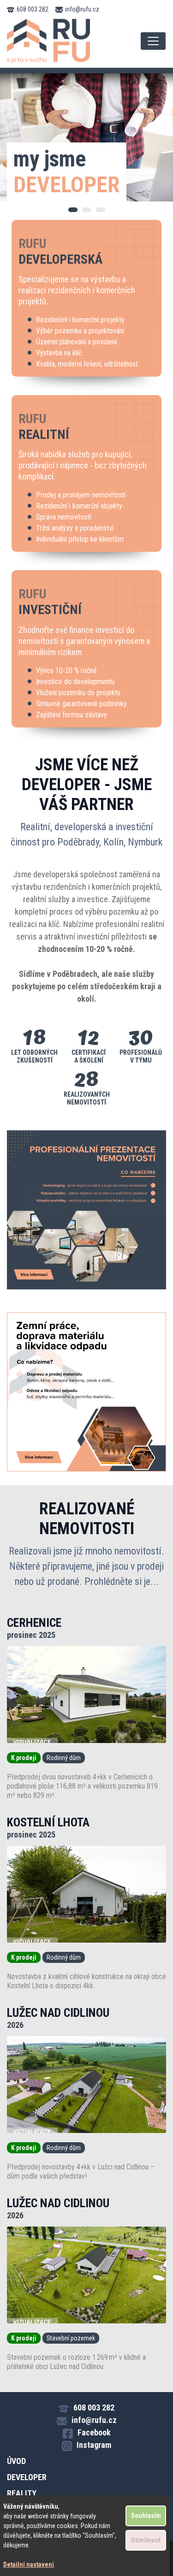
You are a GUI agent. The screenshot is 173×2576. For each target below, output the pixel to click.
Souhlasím (146, 2516)
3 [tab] (101, 210)
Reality (22, 2493)
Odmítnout (146, 2540)
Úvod (16, 2461)
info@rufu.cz (82, 9)
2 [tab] (87, 210)
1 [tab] (73, 210)
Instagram (94, 2445)
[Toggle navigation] (153, 41)
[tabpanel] (86, 137)
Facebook (94, 2432)
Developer (27, 2477)
